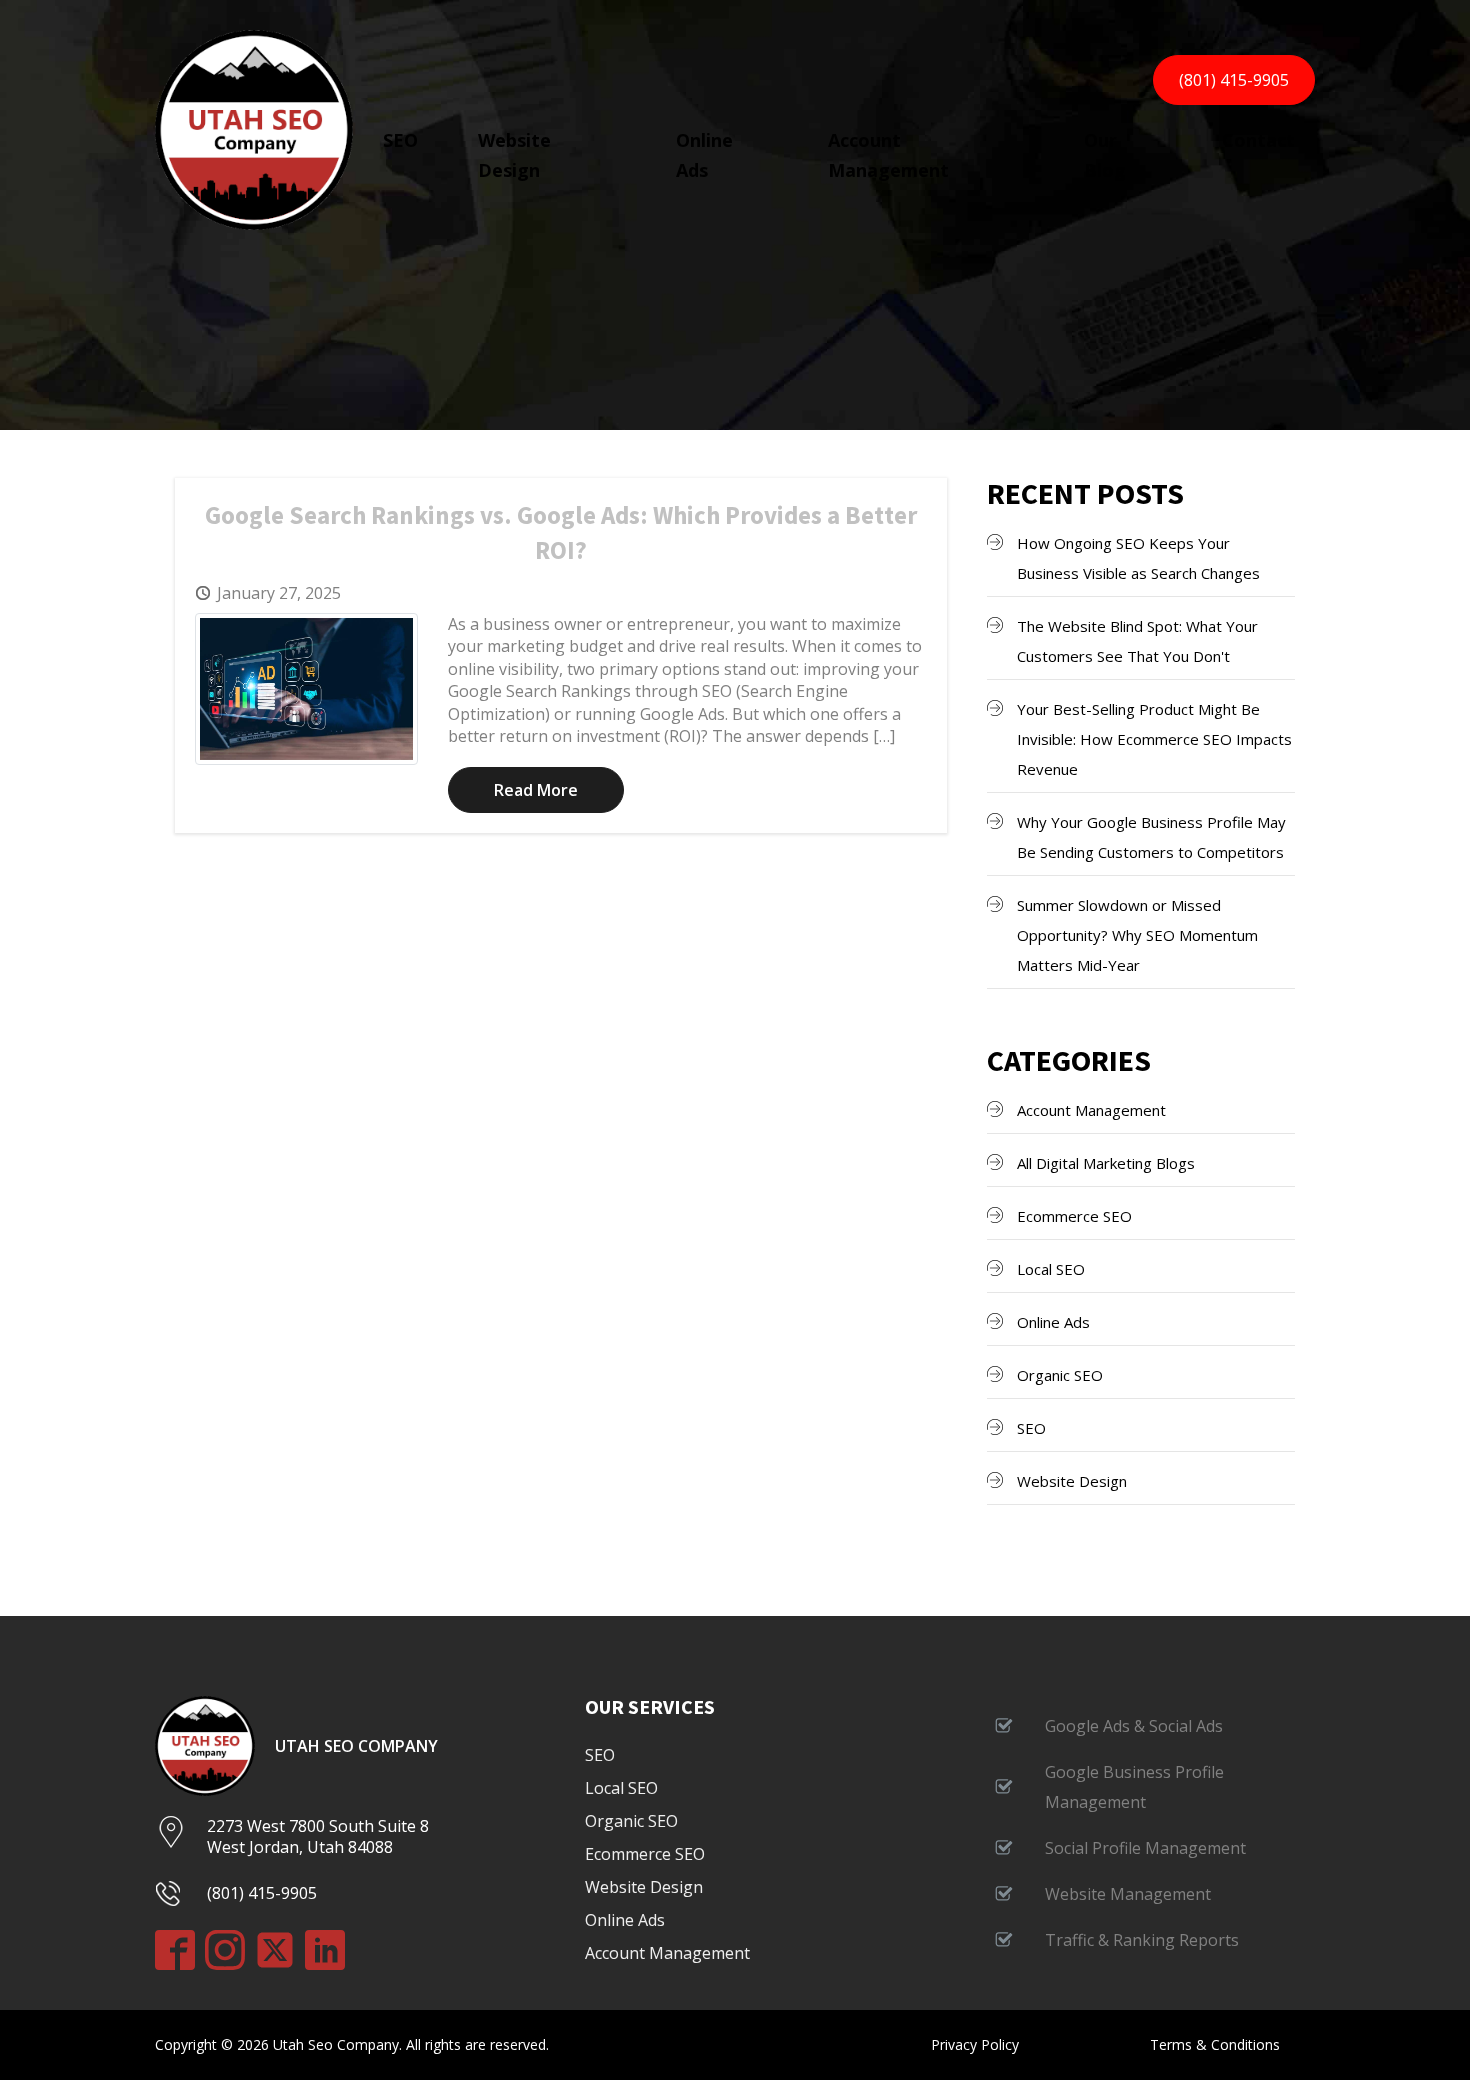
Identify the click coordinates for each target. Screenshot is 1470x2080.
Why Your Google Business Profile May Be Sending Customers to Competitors (1151, 837)
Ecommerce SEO (1074, 1216)
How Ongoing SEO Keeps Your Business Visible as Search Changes (1138, 558)
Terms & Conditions (1215, 2044)
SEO (400, 140)
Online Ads (704, 155)
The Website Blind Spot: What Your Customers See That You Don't (1137, 641)
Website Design (514, 155)
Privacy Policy (975, 2044)
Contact (1258, 140)
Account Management (888, 155)
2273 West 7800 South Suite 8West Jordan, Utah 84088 (318, 1836)
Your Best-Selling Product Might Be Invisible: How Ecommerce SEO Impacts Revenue (1154, 739)
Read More (536, 790)
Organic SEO (1060, 1375)
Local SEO (1051, 1269)
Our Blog (1105, 155)
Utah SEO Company (356, 1746)
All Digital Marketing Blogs (1106, 1163)
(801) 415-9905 (1234, 80)
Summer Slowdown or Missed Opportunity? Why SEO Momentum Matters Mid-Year (1137, 935)
